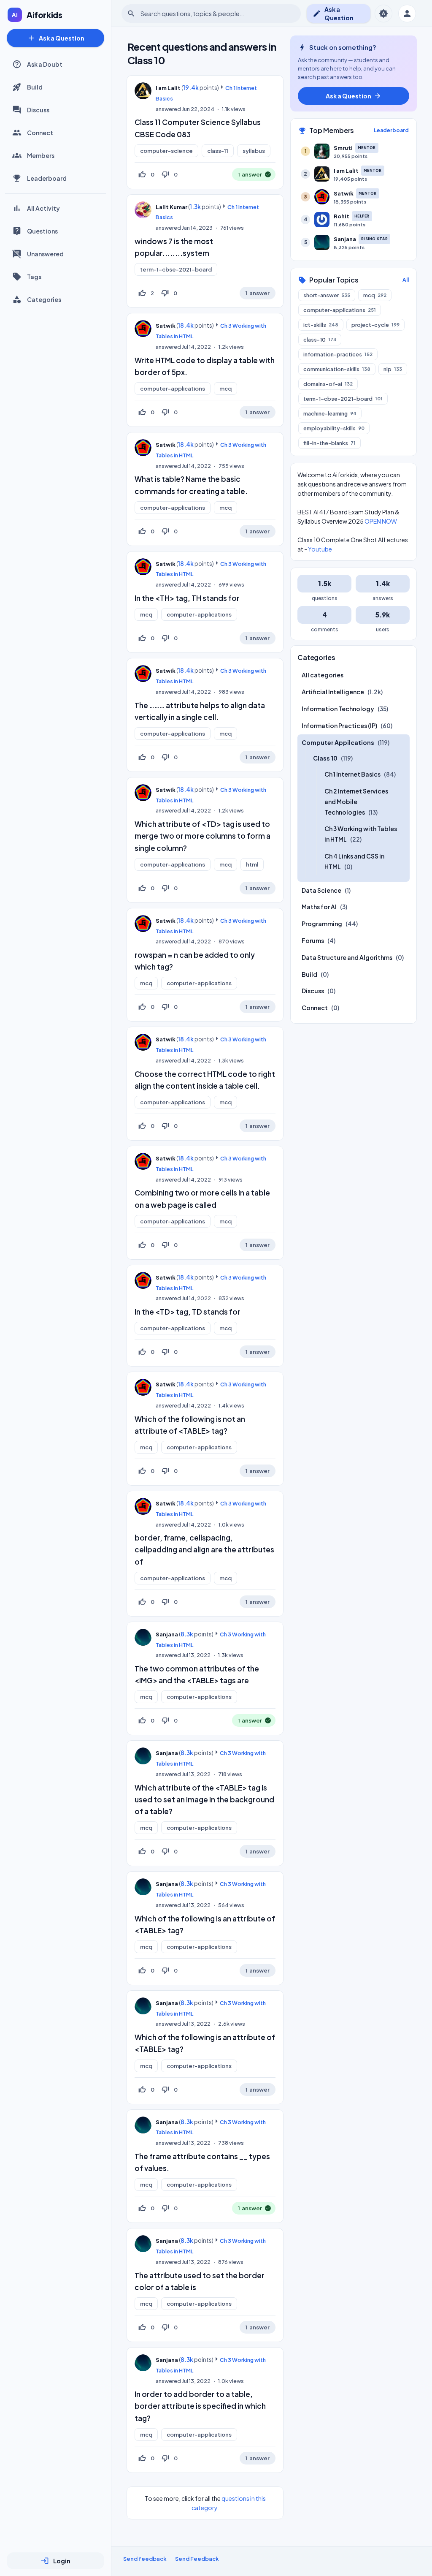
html (252, 864)
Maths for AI (319, 907)
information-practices (338, 354)
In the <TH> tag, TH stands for (187, 598)
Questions (42, 231)
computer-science (166, 151)
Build (35, 87)
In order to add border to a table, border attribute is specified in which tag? (200, 2406)
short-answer (327, 295)
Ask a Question (56, 38)
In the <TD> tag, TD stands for (188, 1312)
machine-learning (330, 413)
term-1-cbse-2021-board (176, 269)
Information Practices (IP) (339, 726)
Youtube (320, 549)
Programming (322, 924)
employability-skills (334, 428)
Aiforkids (45, 15)
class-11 (218, 151)
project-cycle (375, 325)
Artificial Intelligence (333, 692)
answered (168, 109)
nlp (393, 369)
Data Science (321, 890)
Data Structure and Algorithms (347, 957)
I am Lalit (168, 88)
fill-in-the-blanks (329, 443)
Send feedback (145, 2559)
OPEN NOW (381, 521)
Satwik (166, 326)
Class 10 (325, 758)
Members (41, 155)
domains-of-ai (328, 384)
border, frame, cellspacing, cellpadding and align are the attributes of (204, 1549)
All (406, 280)
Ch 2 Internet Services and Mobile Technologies (356, 802)
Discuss (38, 110)
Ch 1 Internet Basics (352, 774)
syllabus (254, 151)
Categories (44, 299)
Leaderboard (47, 178)
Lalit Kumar (171, 207)
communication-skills (337, 369)
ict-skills (321, 325)
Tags (34, 277)
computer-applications (173, 389)
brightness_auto (383, 14)
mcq (225, 389)
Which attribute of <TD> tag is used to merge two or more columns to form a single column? (202, 836)
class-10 (320, 340)
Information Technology (338, 709)
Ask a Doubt (45, 64)
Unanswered (45, 254)
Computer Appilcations (338, 742)
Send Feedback (197, 2559)
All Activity (43, 208)
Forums (313, 940)
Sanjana (167, 1634)
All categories (323, 675)
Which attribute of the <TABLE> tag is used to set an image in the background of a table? (204, 1799)
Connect (40, 133)
